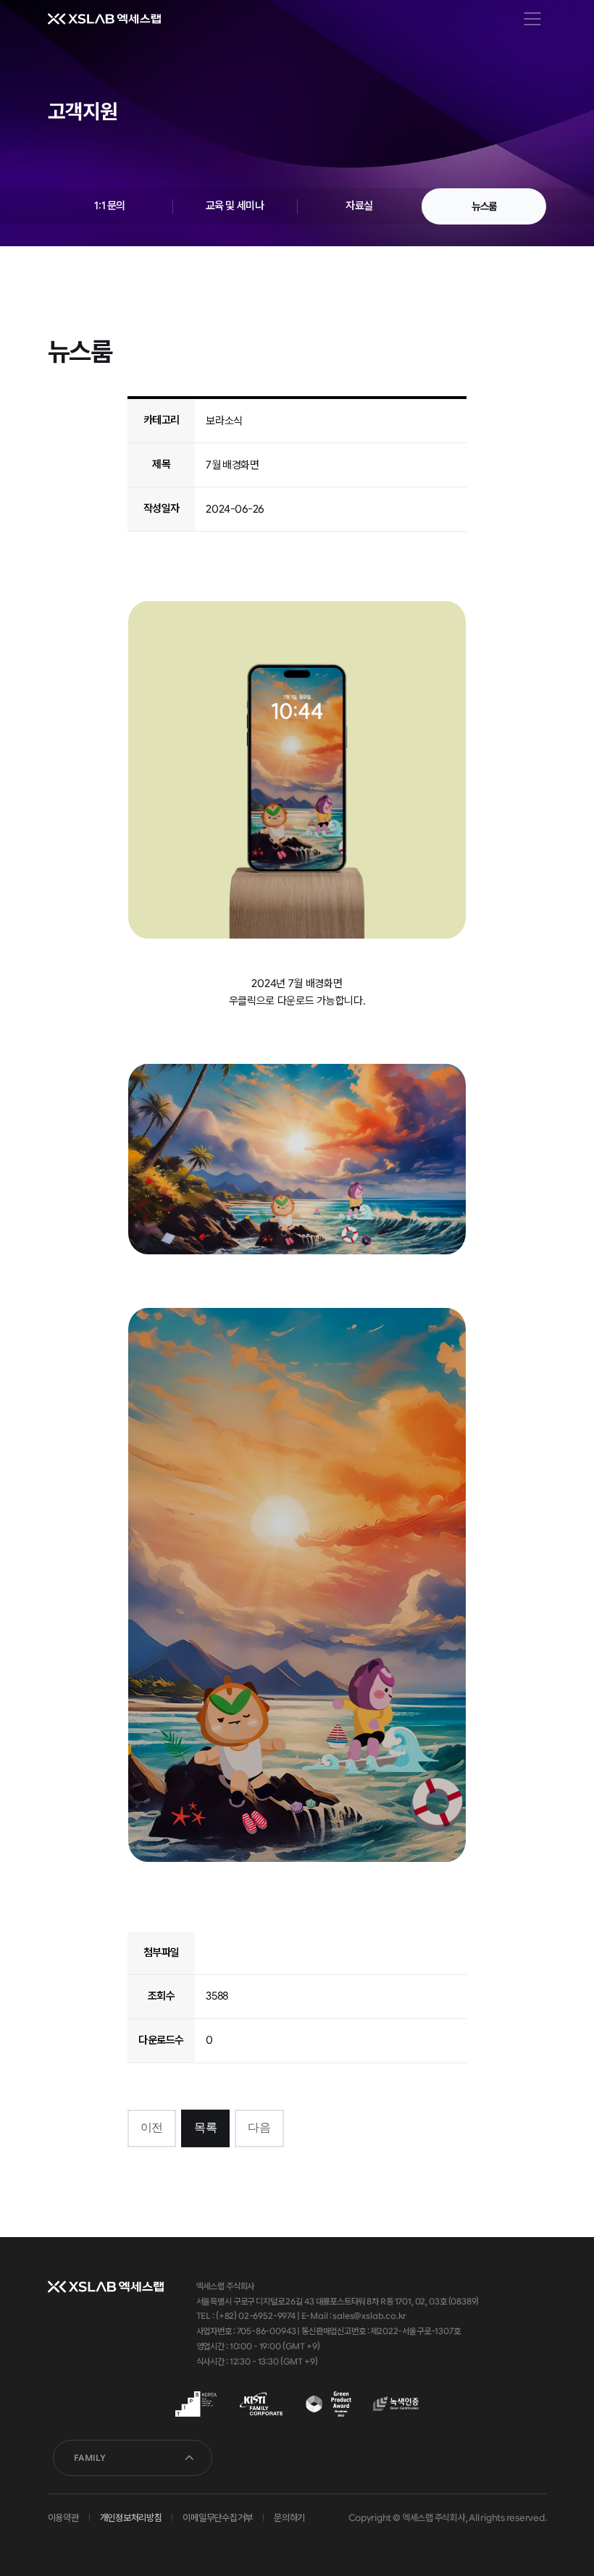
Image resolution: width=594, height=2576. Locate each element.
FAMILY (90, 2458)
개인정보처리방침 (131, 2518)
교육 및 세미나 (235, 206)
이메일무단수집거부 (218, 2518)
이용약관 (63, 2518)
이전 (152, 2127)
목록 (205, 2127)
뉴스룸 (484, 206)
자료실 (359, 206)
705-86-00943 (267, 2331)
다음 (259, 2127)
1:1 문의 (109, 206)
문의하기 (289, 2518)
